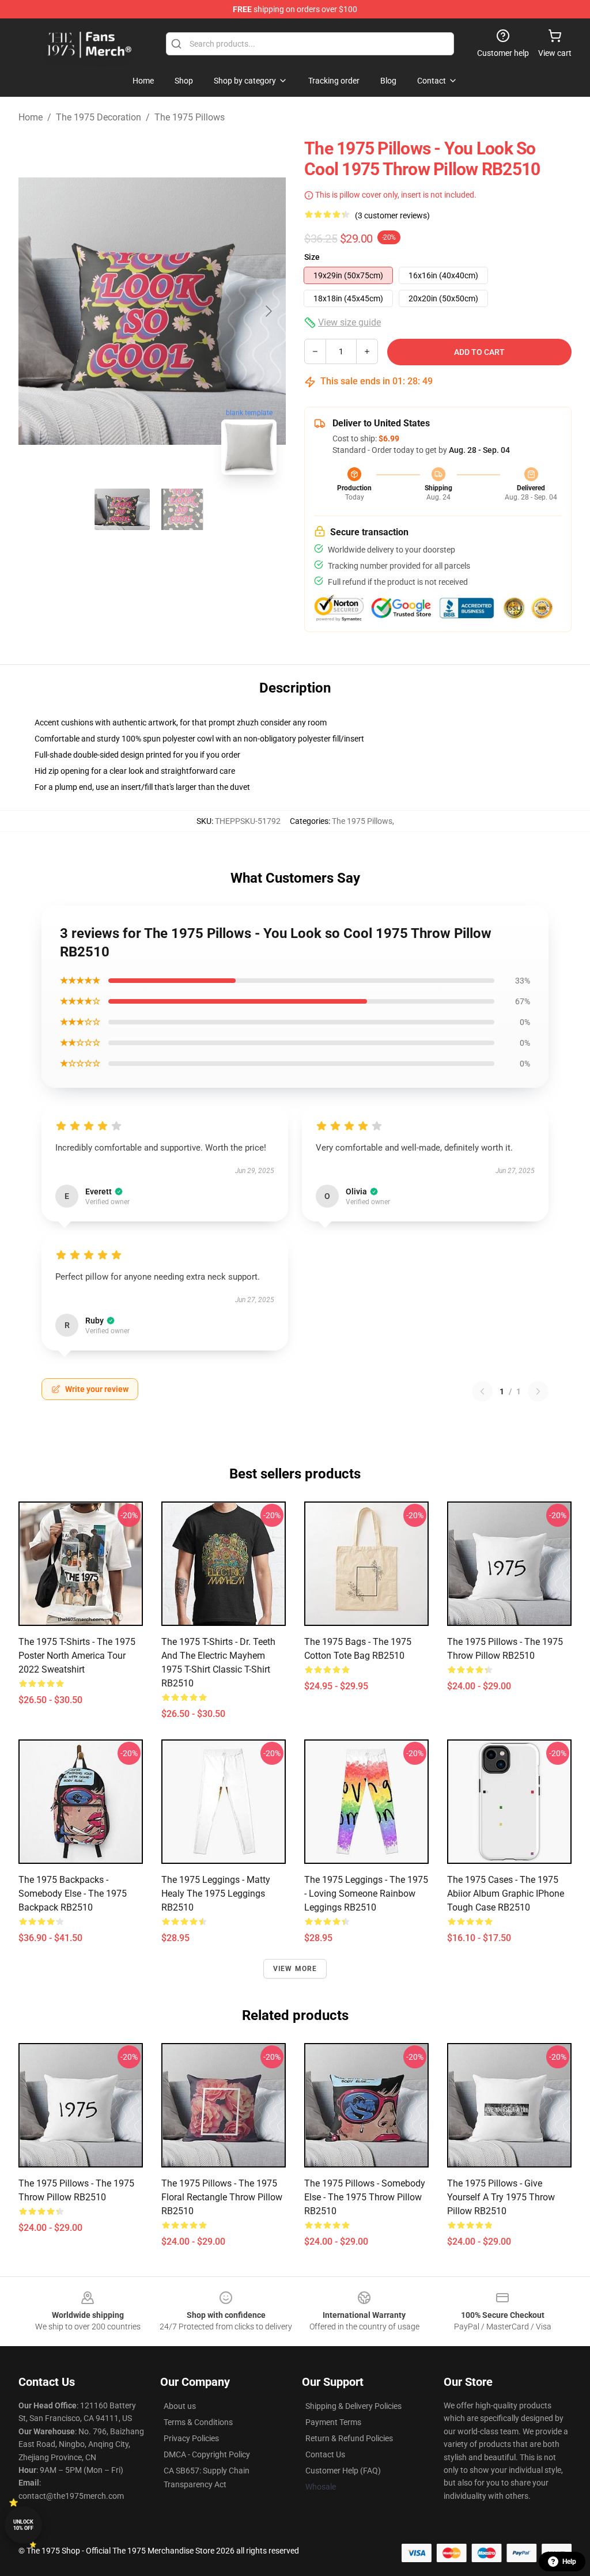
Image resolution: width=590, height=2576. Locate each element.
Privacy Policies (191, 2438)
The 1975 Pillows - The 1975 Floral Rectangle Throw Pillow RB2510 (222, 2197)
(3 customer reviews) (392, 215)
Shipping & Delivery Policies (353, 2406)
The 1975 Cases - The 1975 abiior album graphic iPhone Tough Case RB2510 (506, 1894)
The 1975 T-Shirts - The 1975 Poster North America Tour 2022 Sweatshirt (77, 1656)
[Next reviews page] (538, 1391)
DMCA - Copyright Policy (207, 2454)
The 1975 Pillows (190, 117)
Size (312, 257)
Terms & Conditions (198, 2422)
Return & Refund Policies (349, 2438)
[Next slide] (268, 311)
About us (180, 2406)
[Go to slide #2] (182, 509)
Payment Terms (333, 2422)
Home (31, 117)
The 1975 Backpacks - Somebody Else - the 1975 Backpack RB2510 (73, 1894)
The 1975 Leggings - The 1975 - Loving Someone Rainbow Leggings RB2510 (366, 1894)
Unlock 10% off (23, 2525)
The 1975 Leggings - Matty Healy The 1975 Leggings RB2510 (216, 1894)
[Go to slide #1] (122, 509)
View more (295, 1969)
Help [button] (569, 2562)
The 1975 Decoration (99, 117)
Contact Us (325, 2454)
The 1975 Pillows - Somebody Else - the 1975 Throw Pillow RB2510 (365, 2197)
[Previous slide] (36, 311)
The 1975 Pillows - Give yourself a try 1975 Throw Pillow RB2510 (501, 2197)
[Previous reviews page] (482, 1391)
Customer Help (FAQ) (343, 2471)
